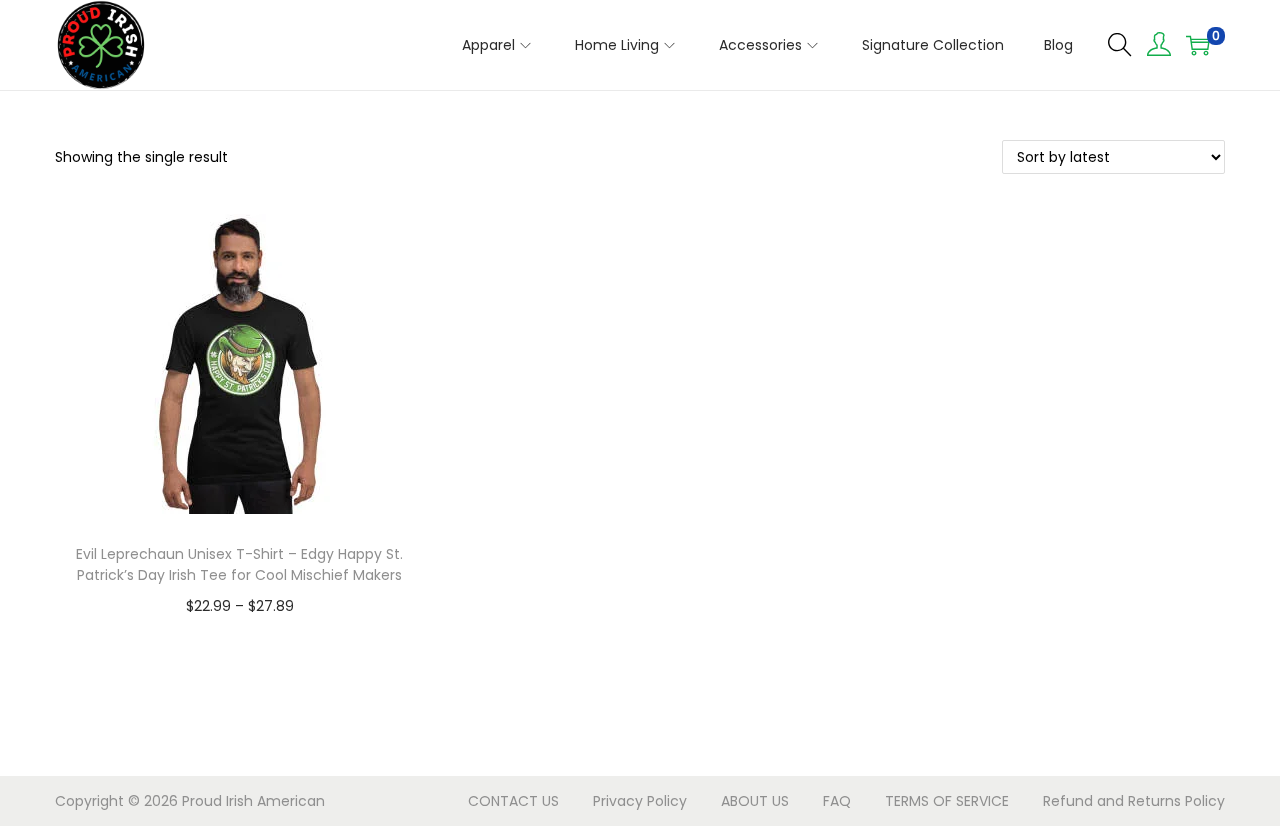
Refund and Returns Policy (1134, 801)
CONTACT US (513, 801)
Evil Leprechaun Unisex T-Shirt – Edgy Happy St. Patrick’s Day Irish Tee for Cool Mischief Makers (239, 564)
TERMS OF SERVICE (947, 801)
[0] (1198, 45)
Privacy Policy (640, 801)
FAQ (837, 801)
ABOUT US (755, 801)
